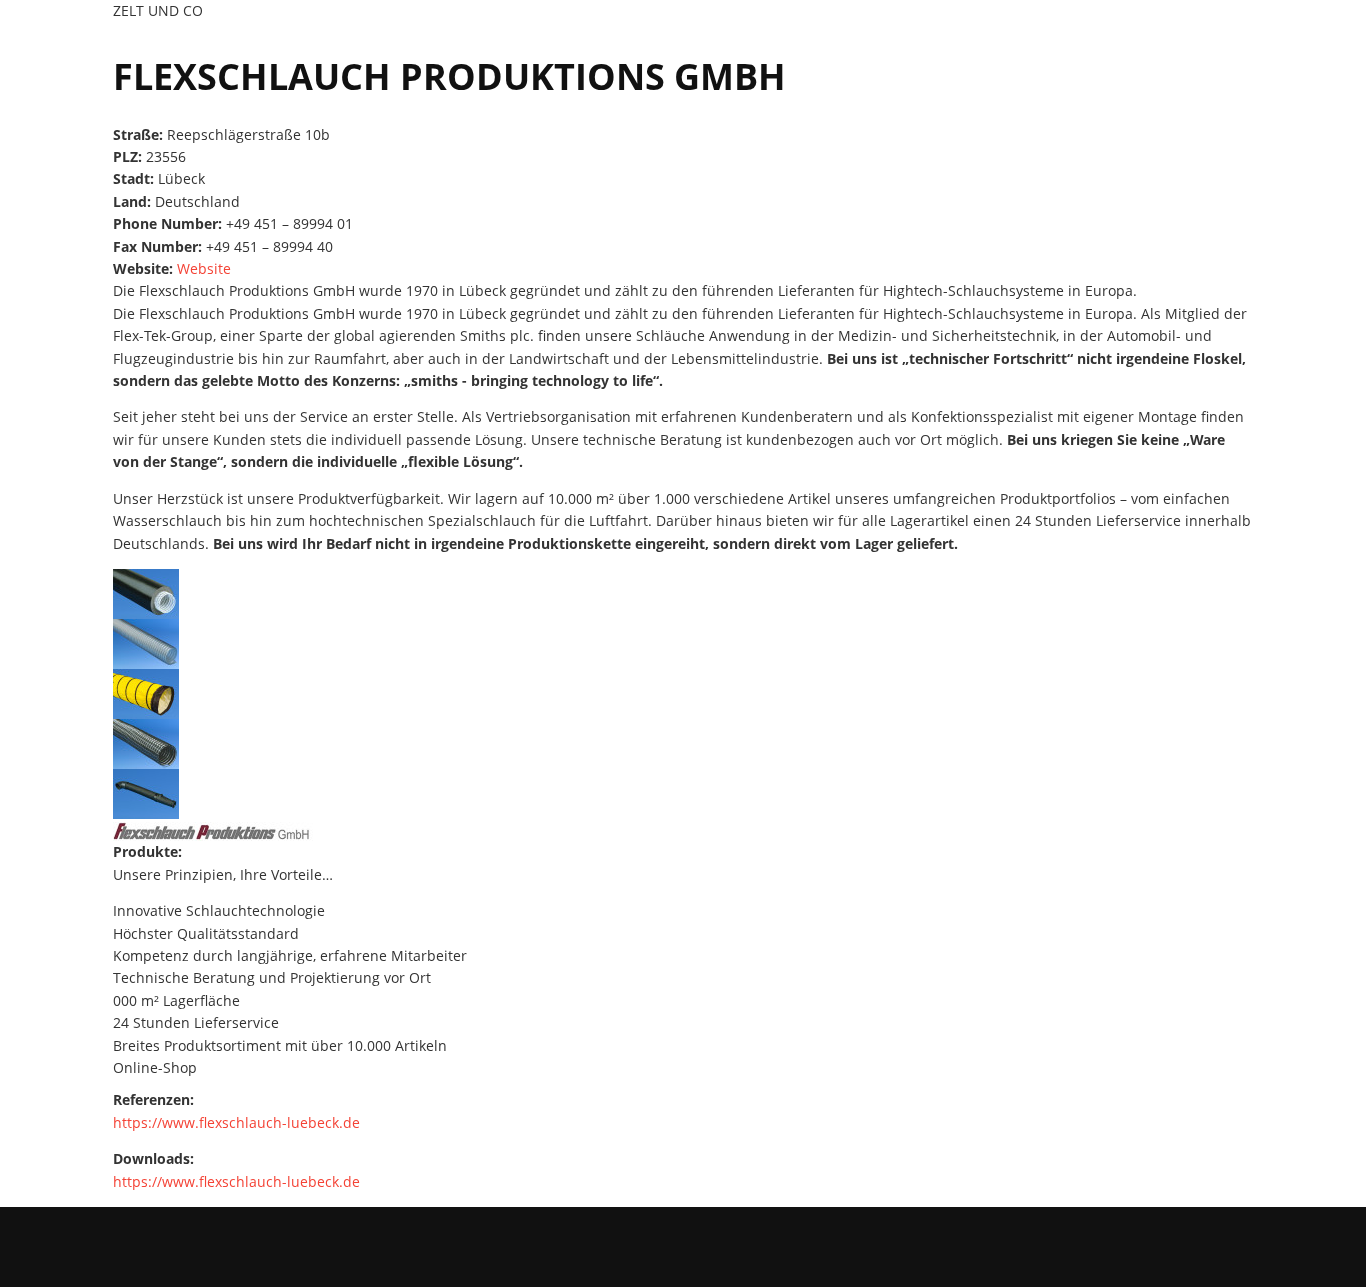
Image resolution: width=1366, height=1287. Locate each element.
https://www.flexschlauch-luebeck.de (236, 1122)
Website (204, 268)
